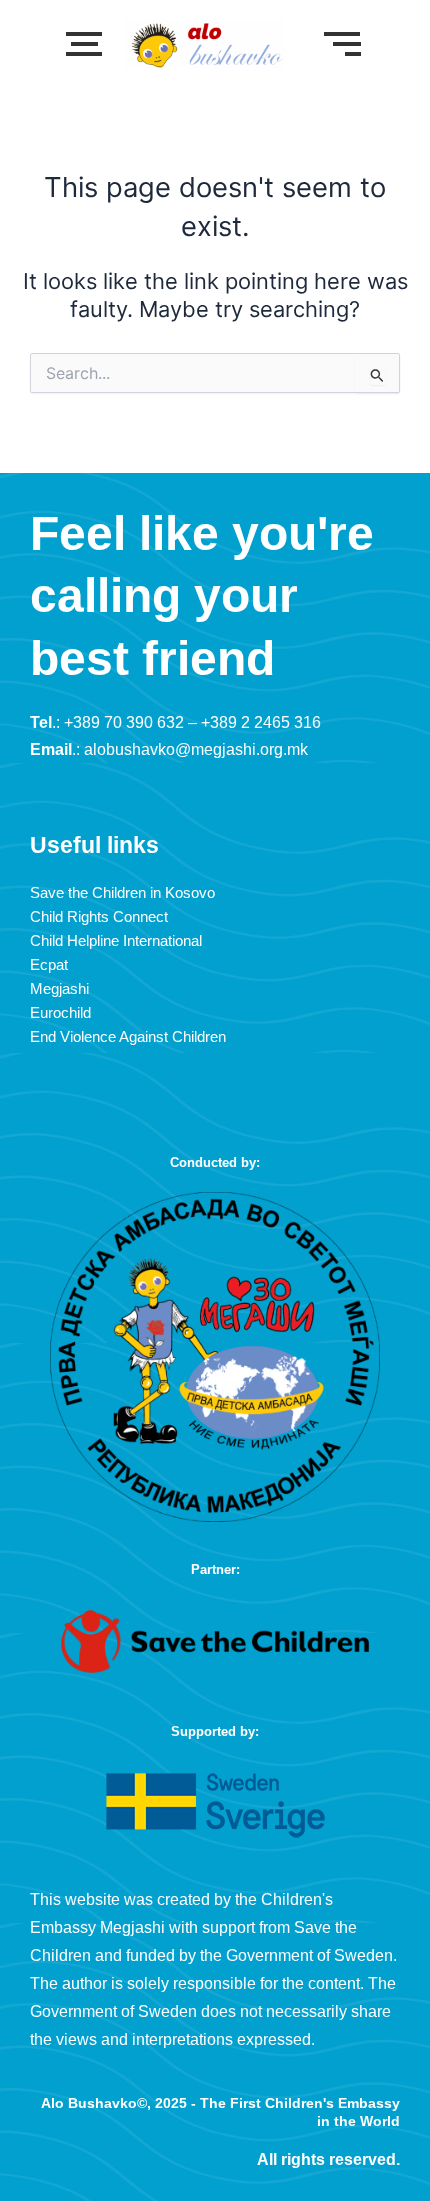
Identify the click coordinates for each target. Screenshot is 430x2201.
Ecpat (49, 965)
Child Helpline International (116, 941)
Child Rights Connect (99, 917)
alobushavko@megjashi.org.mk (196, 749)
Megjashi (59, 989)
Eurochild (60, 1013)
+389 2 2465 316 (261, 722)
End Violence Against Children (128, 1037)
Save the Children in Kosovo (122, 893)
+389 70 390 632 (124, 722)
